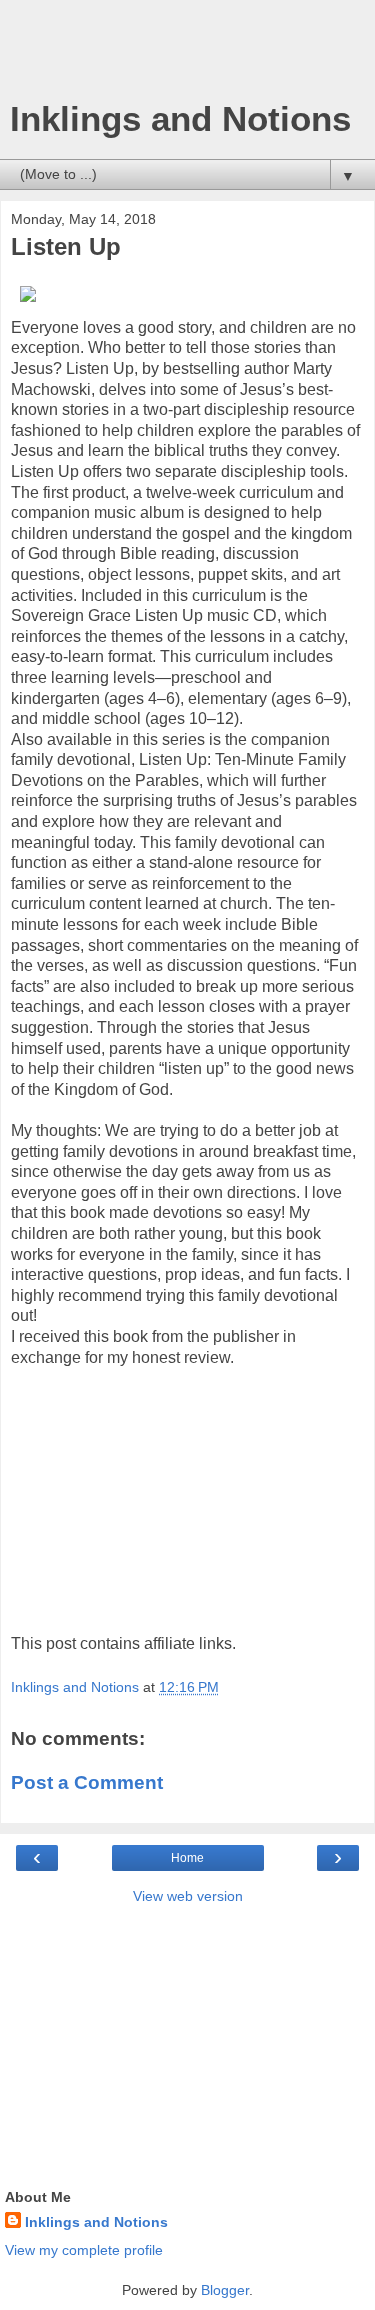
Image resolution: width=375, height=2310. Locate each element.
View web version (188, 1896)
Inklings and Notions (180, 119)
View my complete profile (84, 2250)
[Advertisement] (188, 55)
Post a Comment (87, 1782)
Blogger (225, 2290)
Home (187, 1858)
